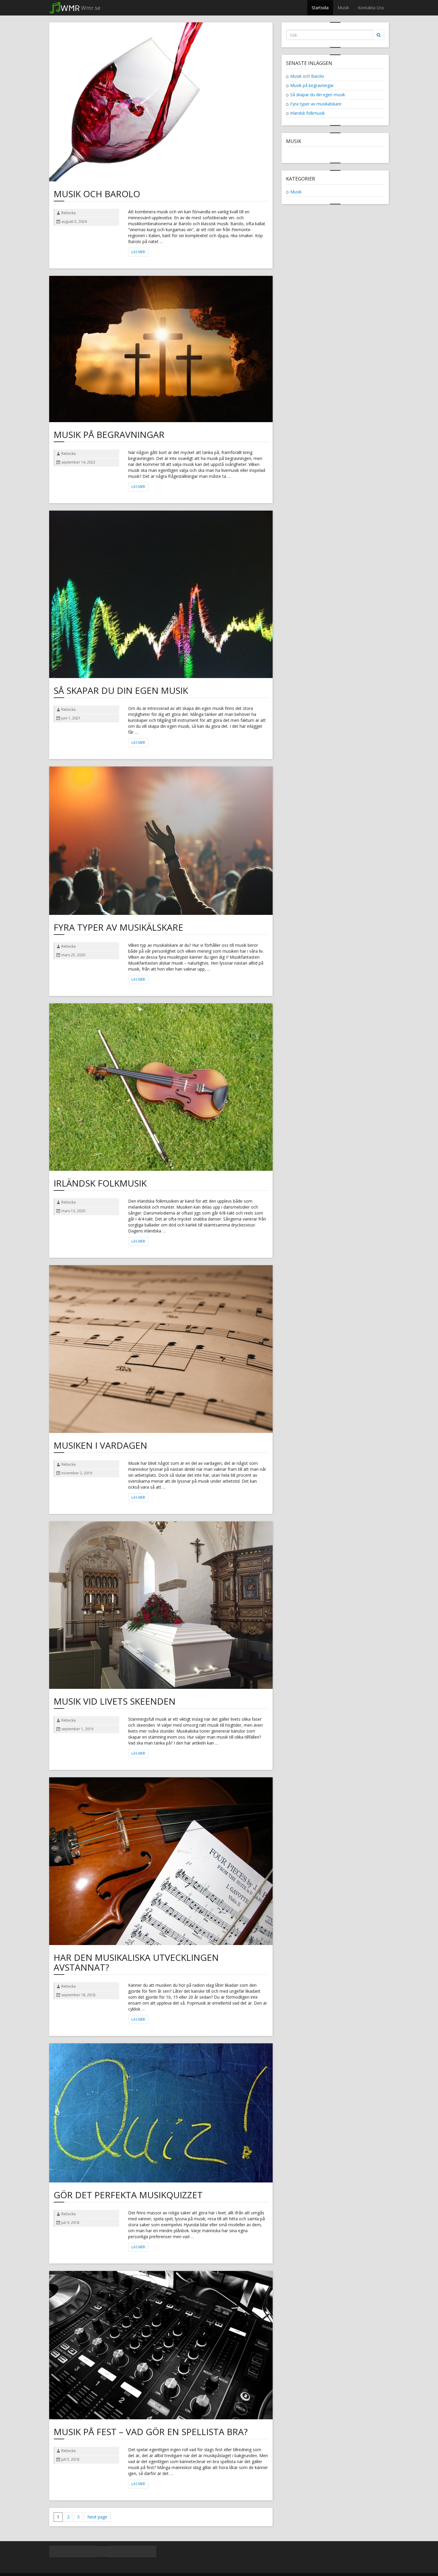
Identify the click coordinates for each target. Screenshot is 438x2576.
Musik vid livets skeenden (115, 1701)
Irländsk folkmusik (100, 1183)
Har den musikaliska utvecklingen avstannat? (136, 1962)
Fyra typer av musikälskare (118, 927)
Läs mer (138, 252)
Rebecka (69, 213)
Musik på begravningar (109, 434)
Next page (97, 2517)
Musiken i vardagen (100, 1445)
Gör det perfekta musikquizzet (128, 2195)
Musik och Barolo (97, 194)
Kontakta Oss (371, 8)
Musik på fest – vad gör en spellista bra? (151, 2432)
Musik (343, 8)
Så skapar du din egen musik (121, 690)
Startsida (320, 8)
